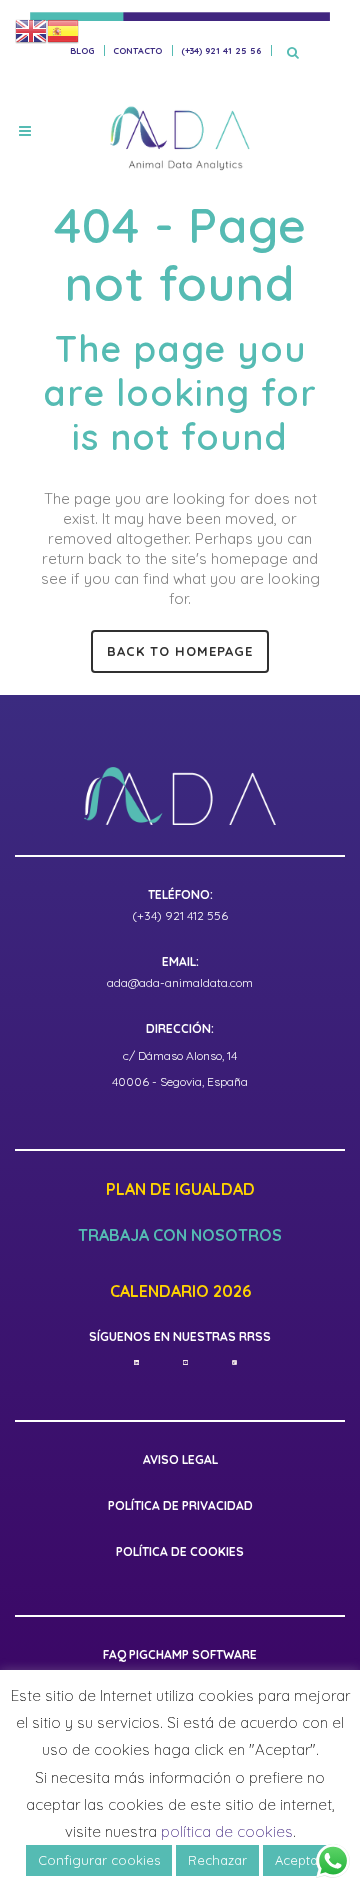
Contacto (137, 50)
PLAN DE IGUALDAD (180, 1190)
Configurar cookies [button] (99, 1860)
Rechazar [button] (217, 1860)
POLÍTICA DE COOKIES (180, 1551)
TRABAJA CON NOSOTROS (180, 1236)
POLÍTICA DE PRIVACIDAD (180, 1505)
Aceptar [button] (299, 1860)
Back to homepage (180, 651)
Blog (82, 50)
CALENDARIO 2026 (180, 1292)
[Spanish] (63, 30)
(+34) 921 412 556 (180, 915)
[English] (31, 30)
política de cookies (227, 1831)
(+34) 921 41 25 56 (221, 50)
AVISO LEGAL (180, 1459)
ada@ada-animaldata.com (180, 982)
